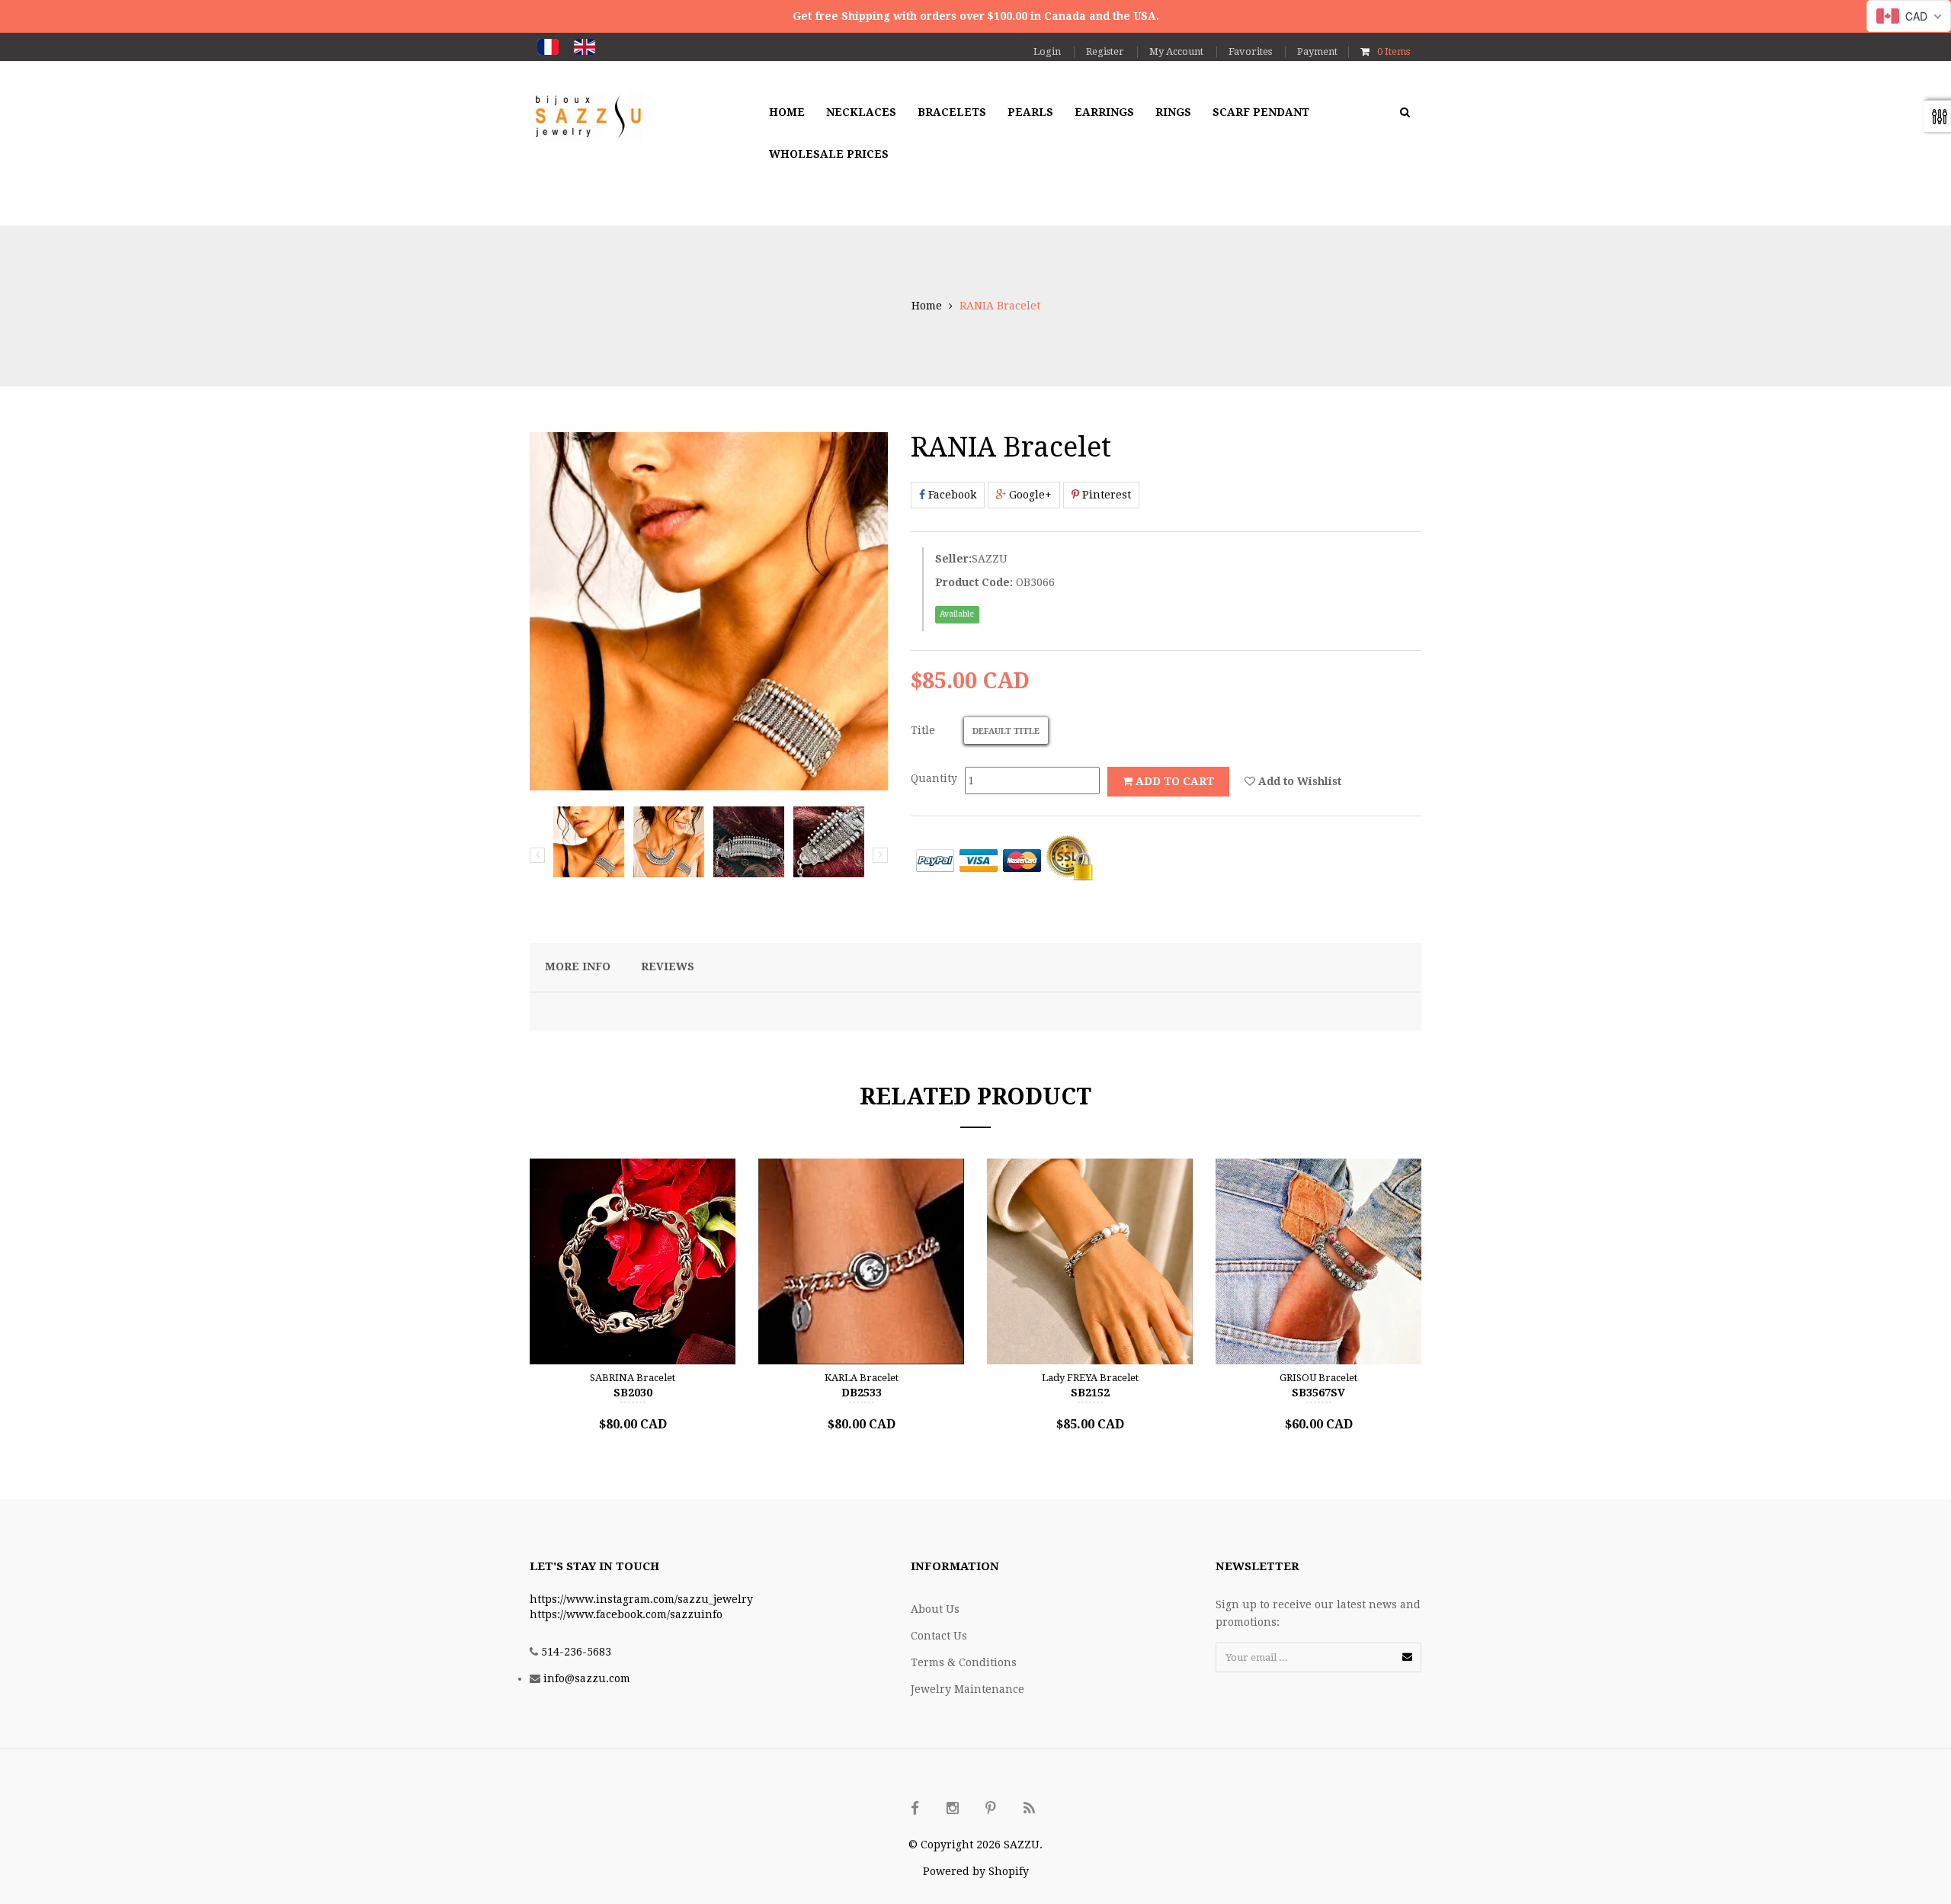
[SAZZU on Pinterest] (991, 1809)
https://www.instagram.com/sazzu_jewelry (641, 1599)
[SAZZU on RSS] (1029, 1809)
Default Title (1006, 731)
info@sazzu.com (587, 1678)
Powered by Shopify (976, 1871)
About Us (935, 1609)
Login (1047, 51)
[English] (585, 47)
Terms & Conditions (964, 1662)
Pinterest (1105, 495)
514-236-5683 (576, 1652)
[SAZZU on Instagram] (953, 1809)
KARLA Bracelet (862, 1378)
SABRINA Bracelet (633, 1378)
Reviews (668, 966)
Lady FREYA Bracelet (1090, 1378)
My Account (1176, 51)
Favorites (1250, 51)
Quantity (934, 778)
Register (1105, 51)
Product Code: (974, 582)
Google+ (1029, 495)
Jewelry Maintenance (967, 1689)
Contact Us (939, 1636)
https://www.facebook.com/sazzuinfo (626, 1614)
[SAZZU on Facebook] (915, 1809)
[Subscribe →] (1407, 1657)
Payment (1317, 51)
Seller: (953, 559)
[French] (548, 47)
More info (578, 966)
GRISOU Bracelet (1318, 1378)
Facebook (951, 495)
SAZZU (990, 559)
